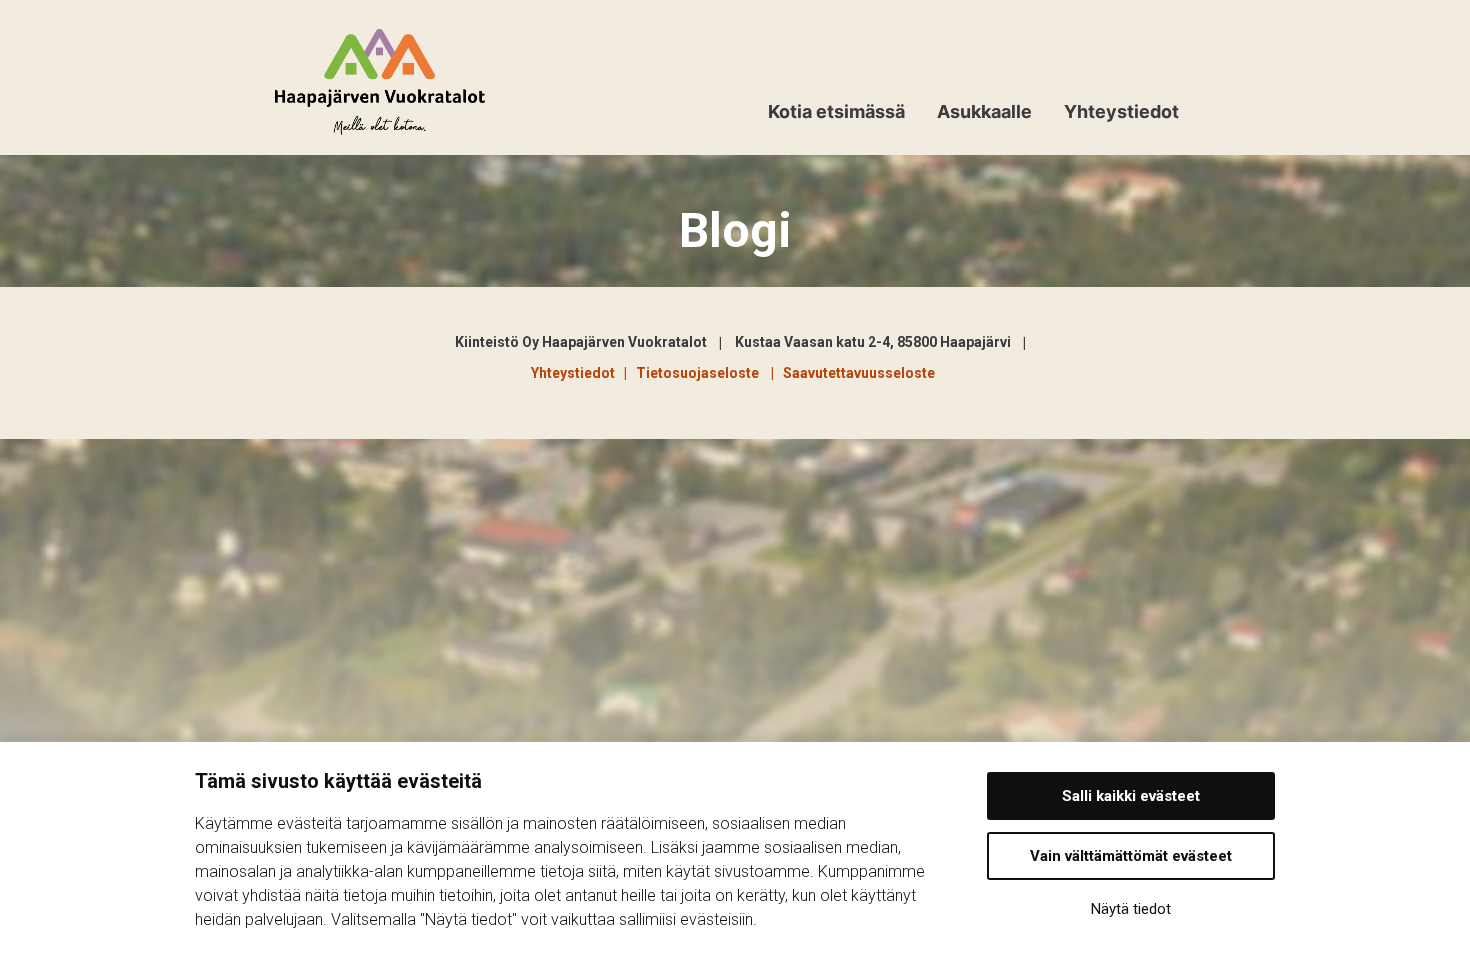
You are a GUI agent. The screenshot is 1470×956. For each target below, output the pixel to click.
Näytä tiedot (1131, 909)
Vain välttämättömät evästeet (1131, 856)
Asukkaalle (984, 111)
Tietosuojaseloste (700, 373)
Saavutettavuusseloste (859, 373)
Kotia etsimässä (836, 111)
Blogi (735, 230)
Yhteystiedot (1121, 111)
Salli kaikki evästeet (1131, 796)
